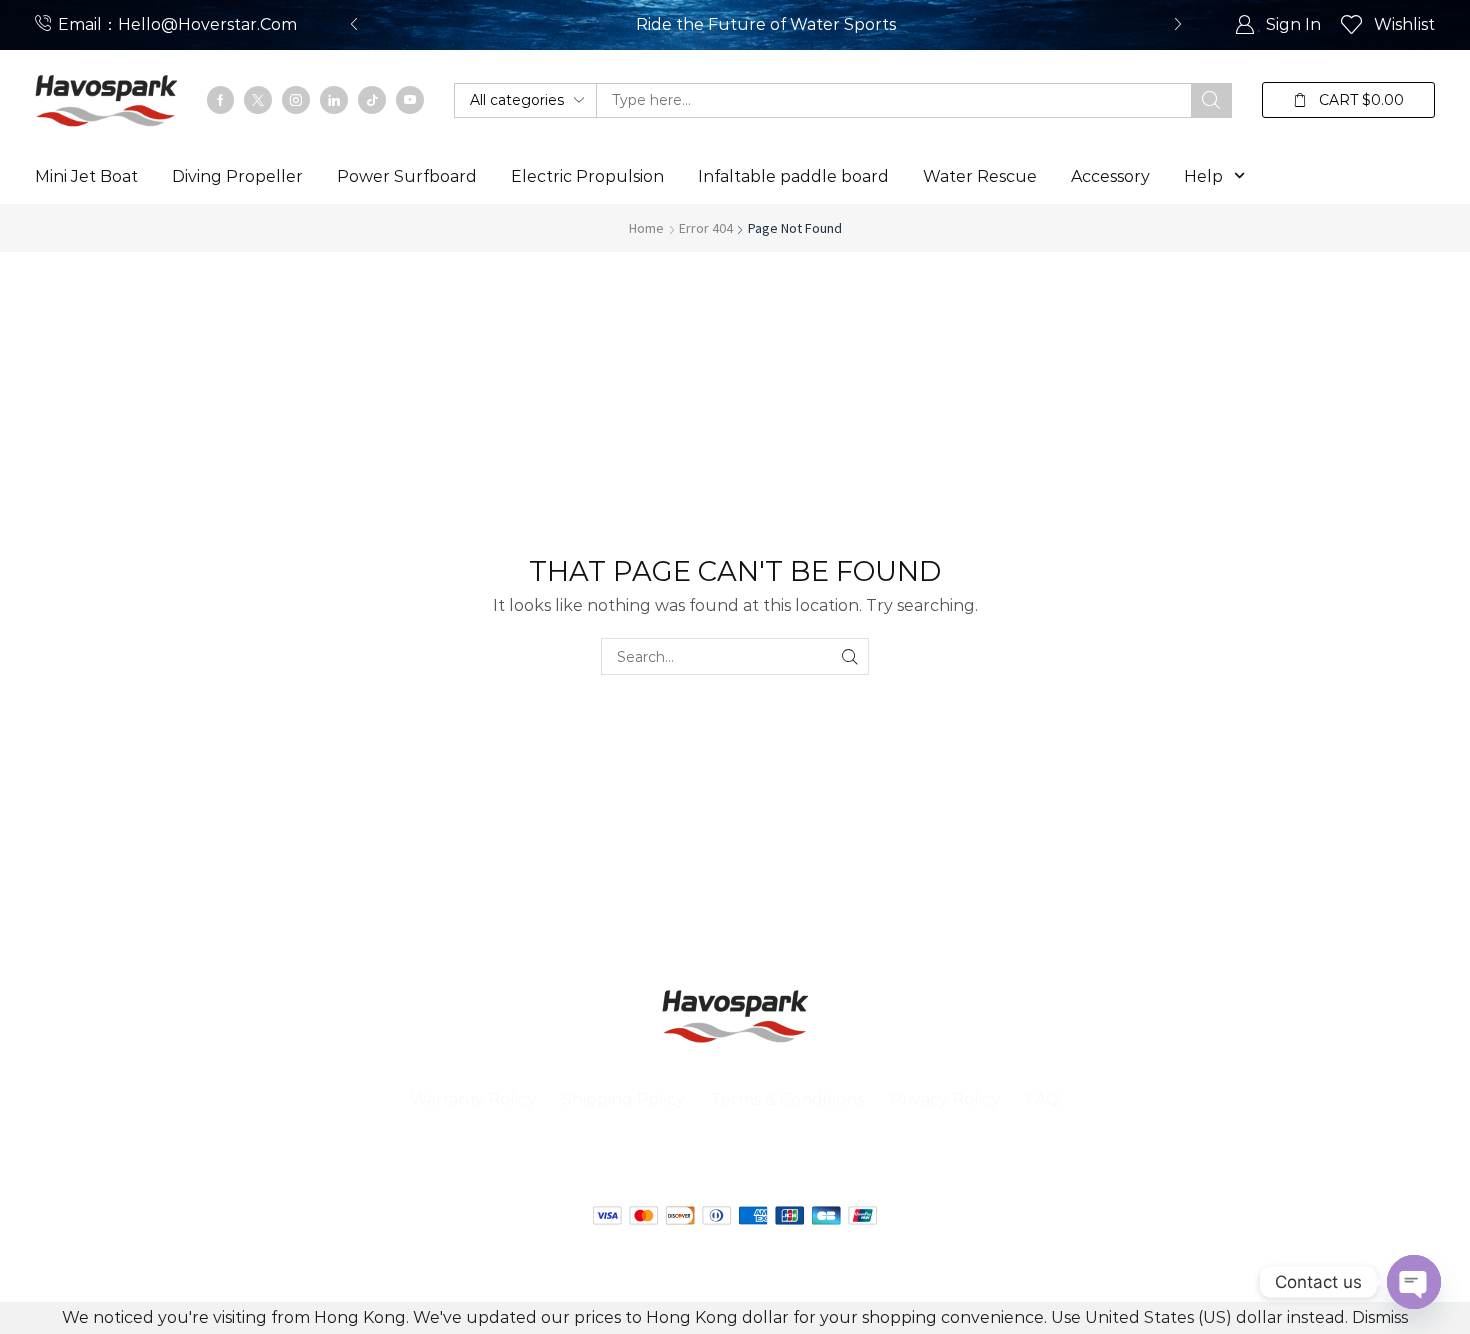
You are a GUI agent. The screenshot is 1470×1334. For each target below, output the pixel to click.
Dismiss (1380, 1317)
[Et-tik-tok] (790, 1164)
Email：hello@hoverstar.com (177, 24)
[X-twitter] (680, 1164)
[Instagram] (296, 100)
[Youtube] (410, 100)
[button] (354, 25)
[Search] (1211, 100)
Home (646, 228)
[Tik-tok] (372, 100)
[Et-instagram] (845, 1164)
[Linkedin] (334, 100)
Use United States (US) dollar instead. (1199, 1317)
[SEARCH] (850, 656)
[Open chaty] (1414, 1282)
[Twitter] (258, 100)
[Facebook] (220, 100)
